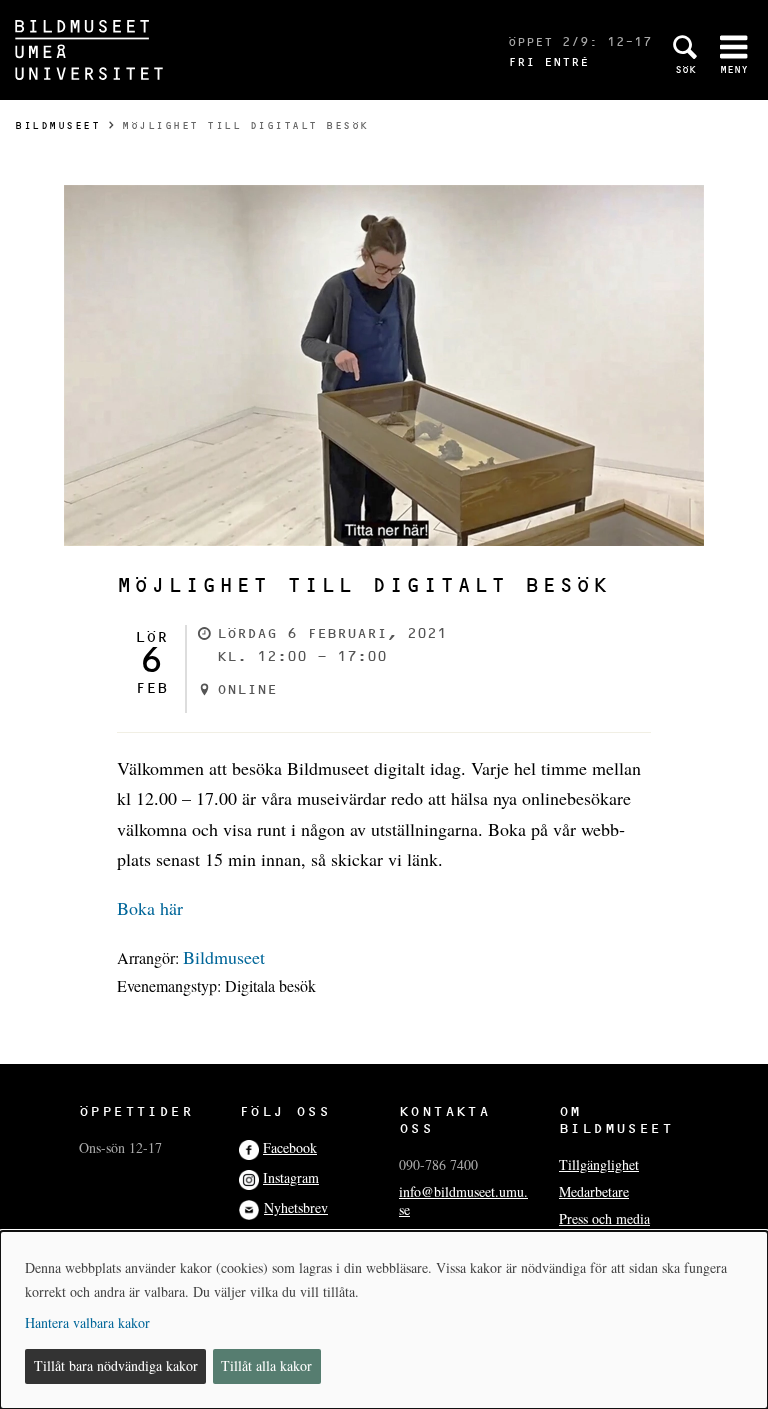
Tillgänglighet (599, 1164)
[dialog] (384, 1320)
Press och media (604, 1218)
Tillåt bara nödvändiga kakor (116, 1365)
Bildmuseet (57, 125)
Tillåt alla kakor (266, 1365)
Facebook (290, 1147)
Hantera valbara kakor (87, 1322)
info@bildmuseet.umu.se (463, 1200)
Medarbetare (594, 1191)
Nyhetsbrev (296, 1207)
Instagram (291, 1177)
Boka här (150, 908)
